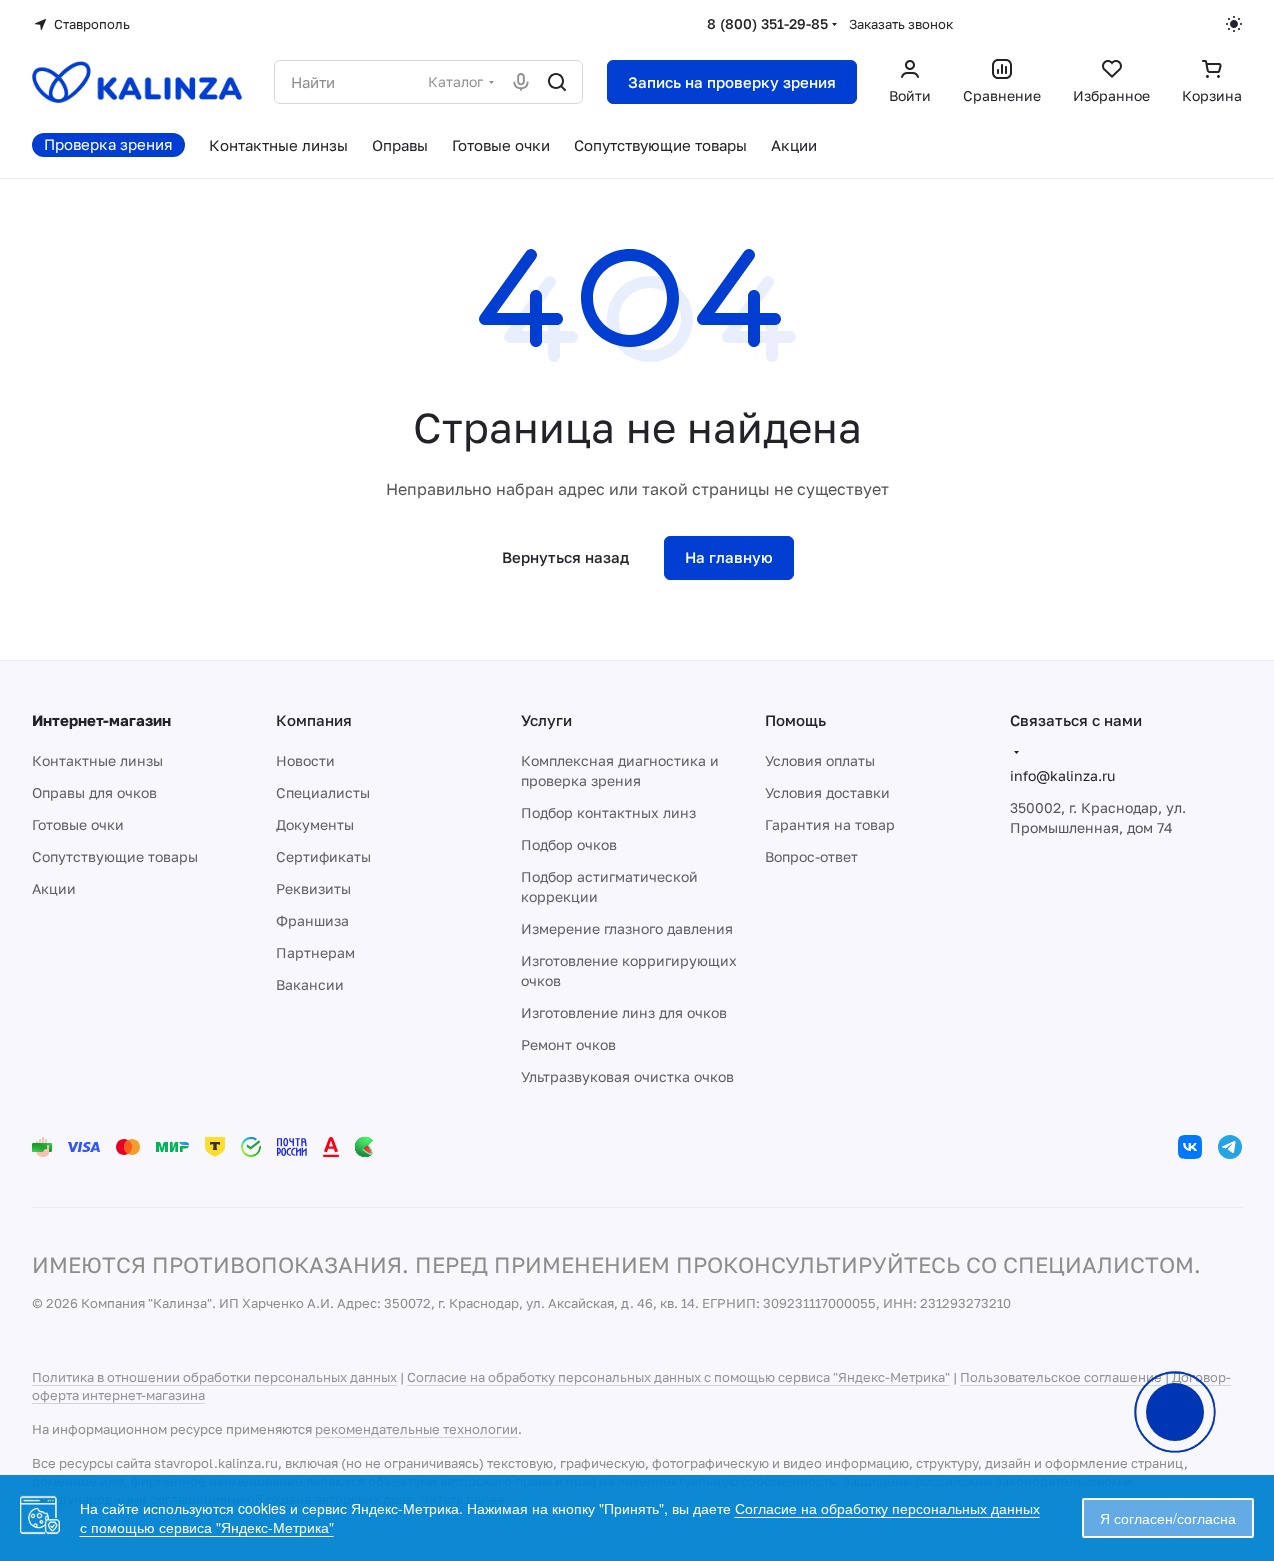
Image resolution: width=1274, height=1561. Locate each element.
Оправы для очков (94, 792)
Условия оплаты (820, 760)
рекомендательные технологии (416, 1429)
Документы (315, 824)
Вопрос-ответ (811, 856)
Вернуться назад (565, 557)
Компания (314, 720)
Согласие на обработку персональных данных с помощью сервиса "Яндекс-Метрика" (678, 1377)
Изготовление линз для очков (624, 1012)
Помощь (795, 720)
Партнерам (315, 952)
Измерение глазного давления (627, 928)
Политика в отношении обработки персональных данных (214, 1377)
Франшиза (312, 920)
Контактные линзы (97, 760)
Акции (54, 888)
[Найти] (557, 82)
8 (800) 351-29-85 (767, 23)
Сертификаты (323, 856)
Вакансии (310, 984)
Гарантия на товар (830, 824)
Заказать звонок (901, 24)
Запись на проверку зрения (732, 82)
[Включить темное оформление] (1234, 24)
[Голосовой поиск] (521, 82)
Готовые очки (78, 824)
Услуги (546, 720)
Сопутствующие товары (115, 856)
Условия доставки (827, 792)
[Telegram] (1230, 1147)
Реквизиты (313, 888)
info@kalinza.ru (1062, 775)
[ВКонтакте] (1190, 1147)
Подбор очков (569, 844)
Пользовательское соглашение (1061, 1377)
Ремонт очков (568, 1044)
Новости (305, 760)
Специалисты (323, 792)
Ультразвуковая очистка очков (627, 1076)
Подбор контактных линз (608, 812)
